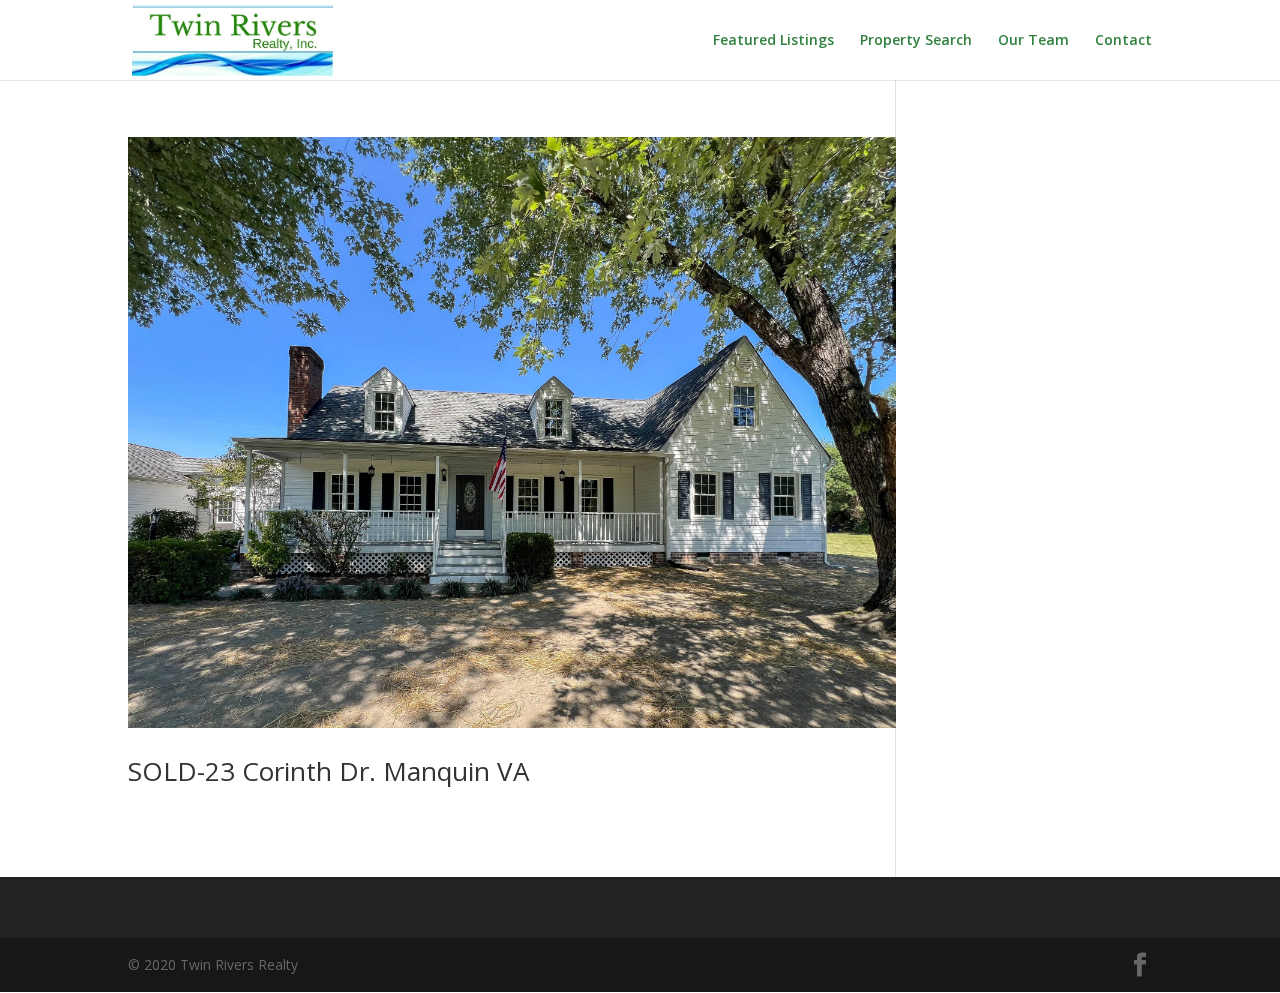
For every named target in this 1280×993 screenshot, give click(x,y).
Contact (1123, 41)
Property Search (916, 41)
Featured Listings (773, 41)
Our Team (1033, 41)
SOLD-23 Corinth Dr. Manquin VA (328, 771)
